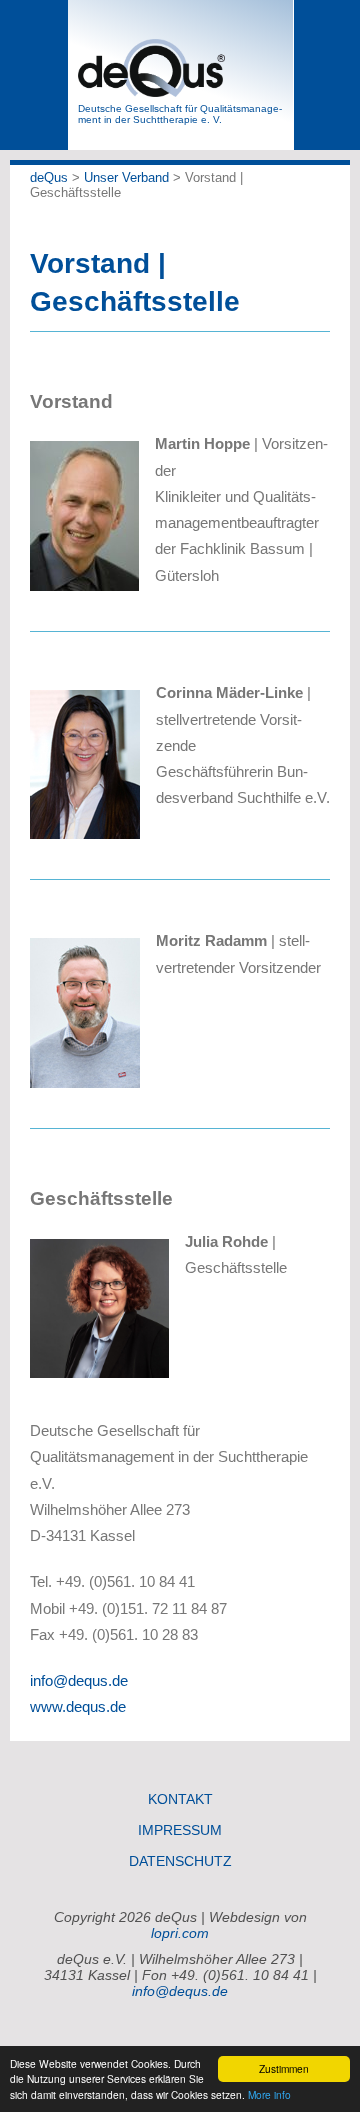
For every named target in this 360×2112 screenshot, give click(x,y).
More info (269, 2094)
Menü (34, 75)
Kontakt (180, 1799)
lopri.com (180, 1933)
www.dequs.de (78, 1706)
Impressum (180, 1830)
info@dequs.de (79, 1680)
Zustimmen (284, 2068)
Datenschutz (180, 1861)
